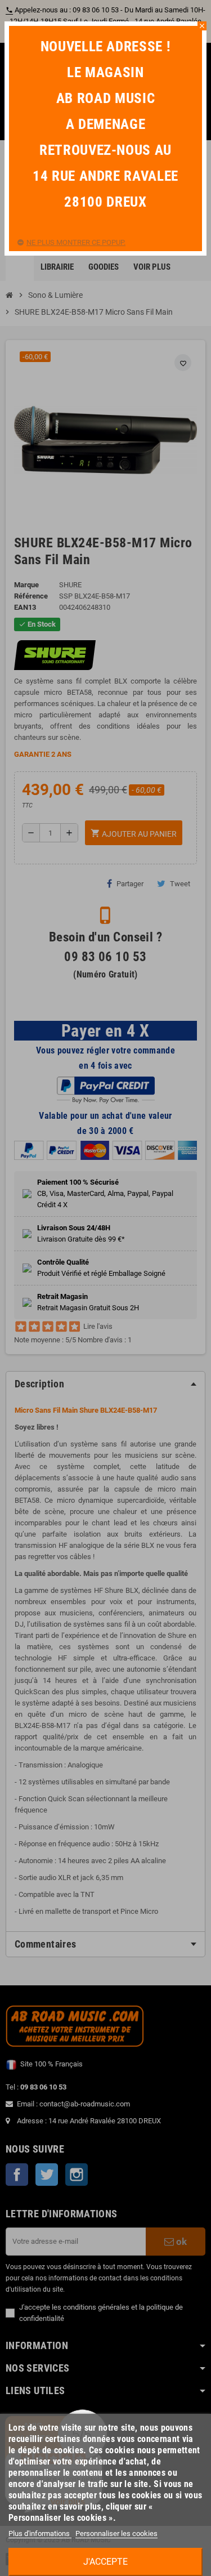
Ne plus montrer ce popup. (76, 242)
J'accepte (105, 2562)
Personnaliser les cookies (116, 2533)
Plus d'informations (40, 2533)
